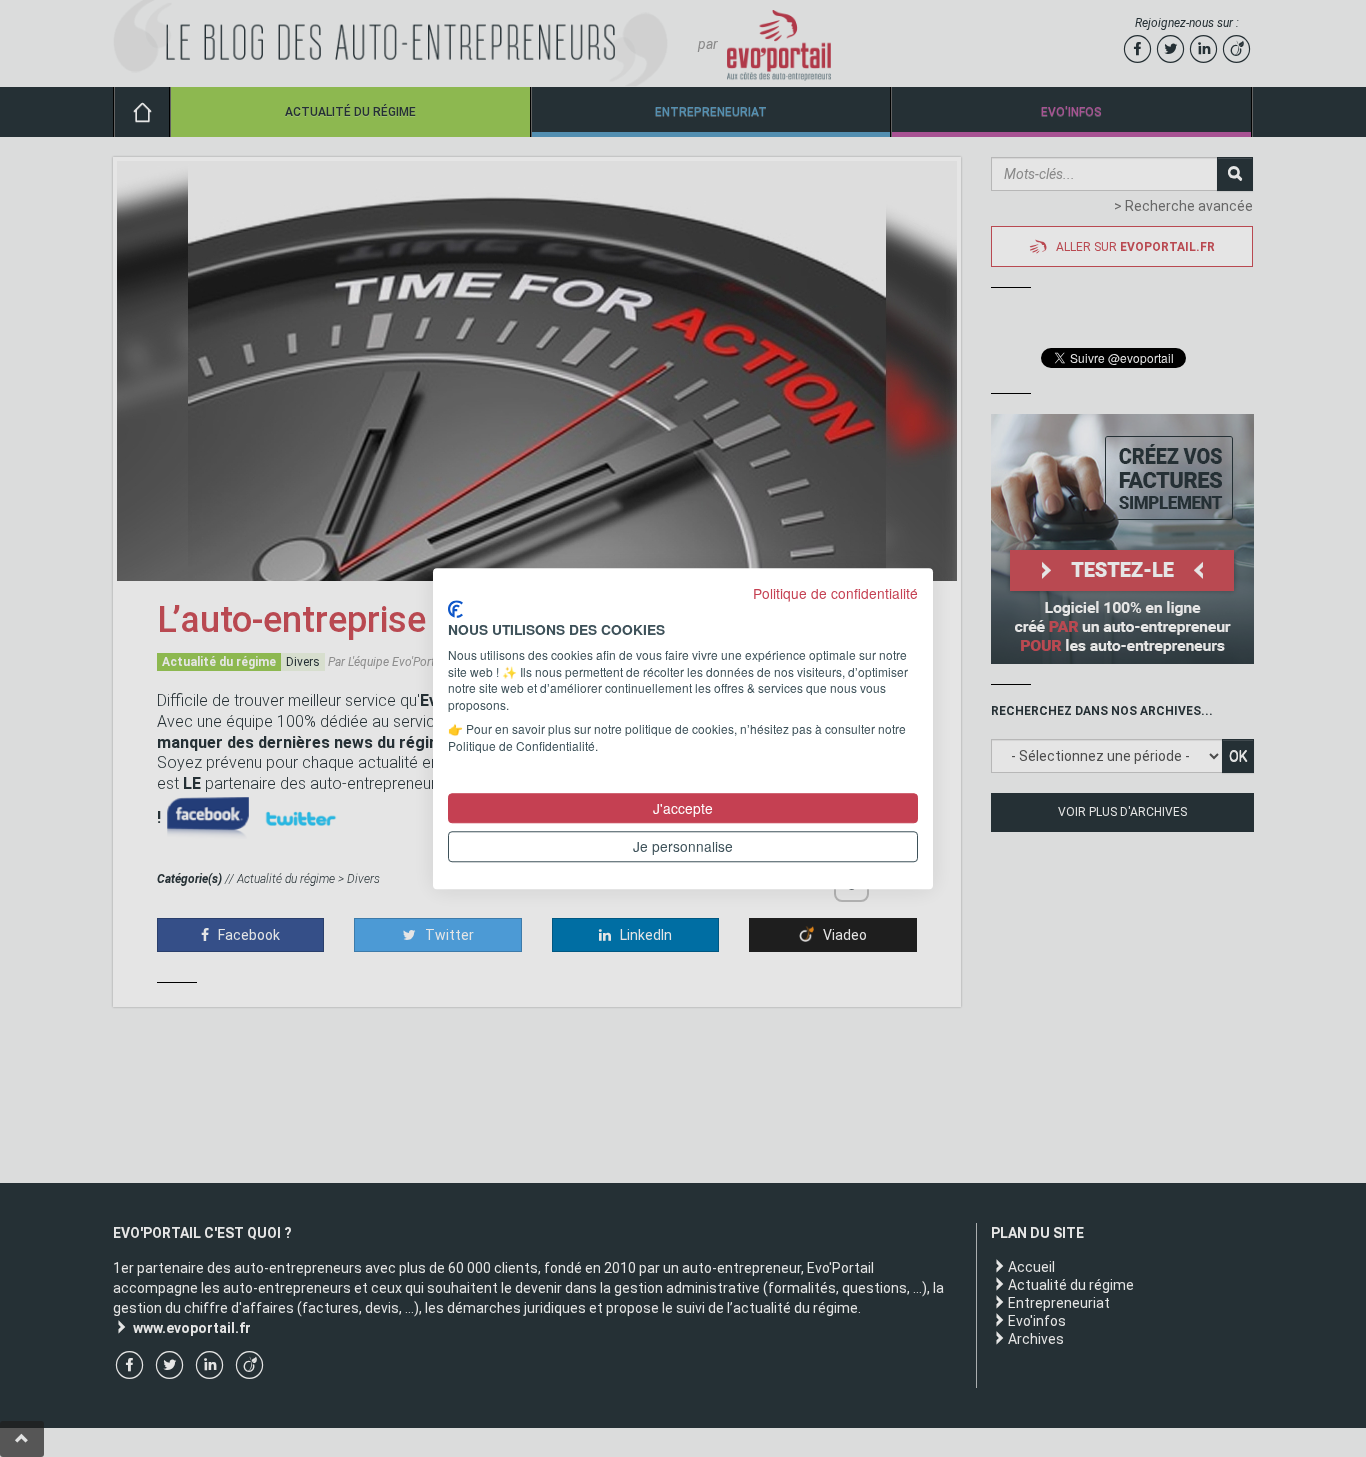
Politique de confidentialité (835, 593)
